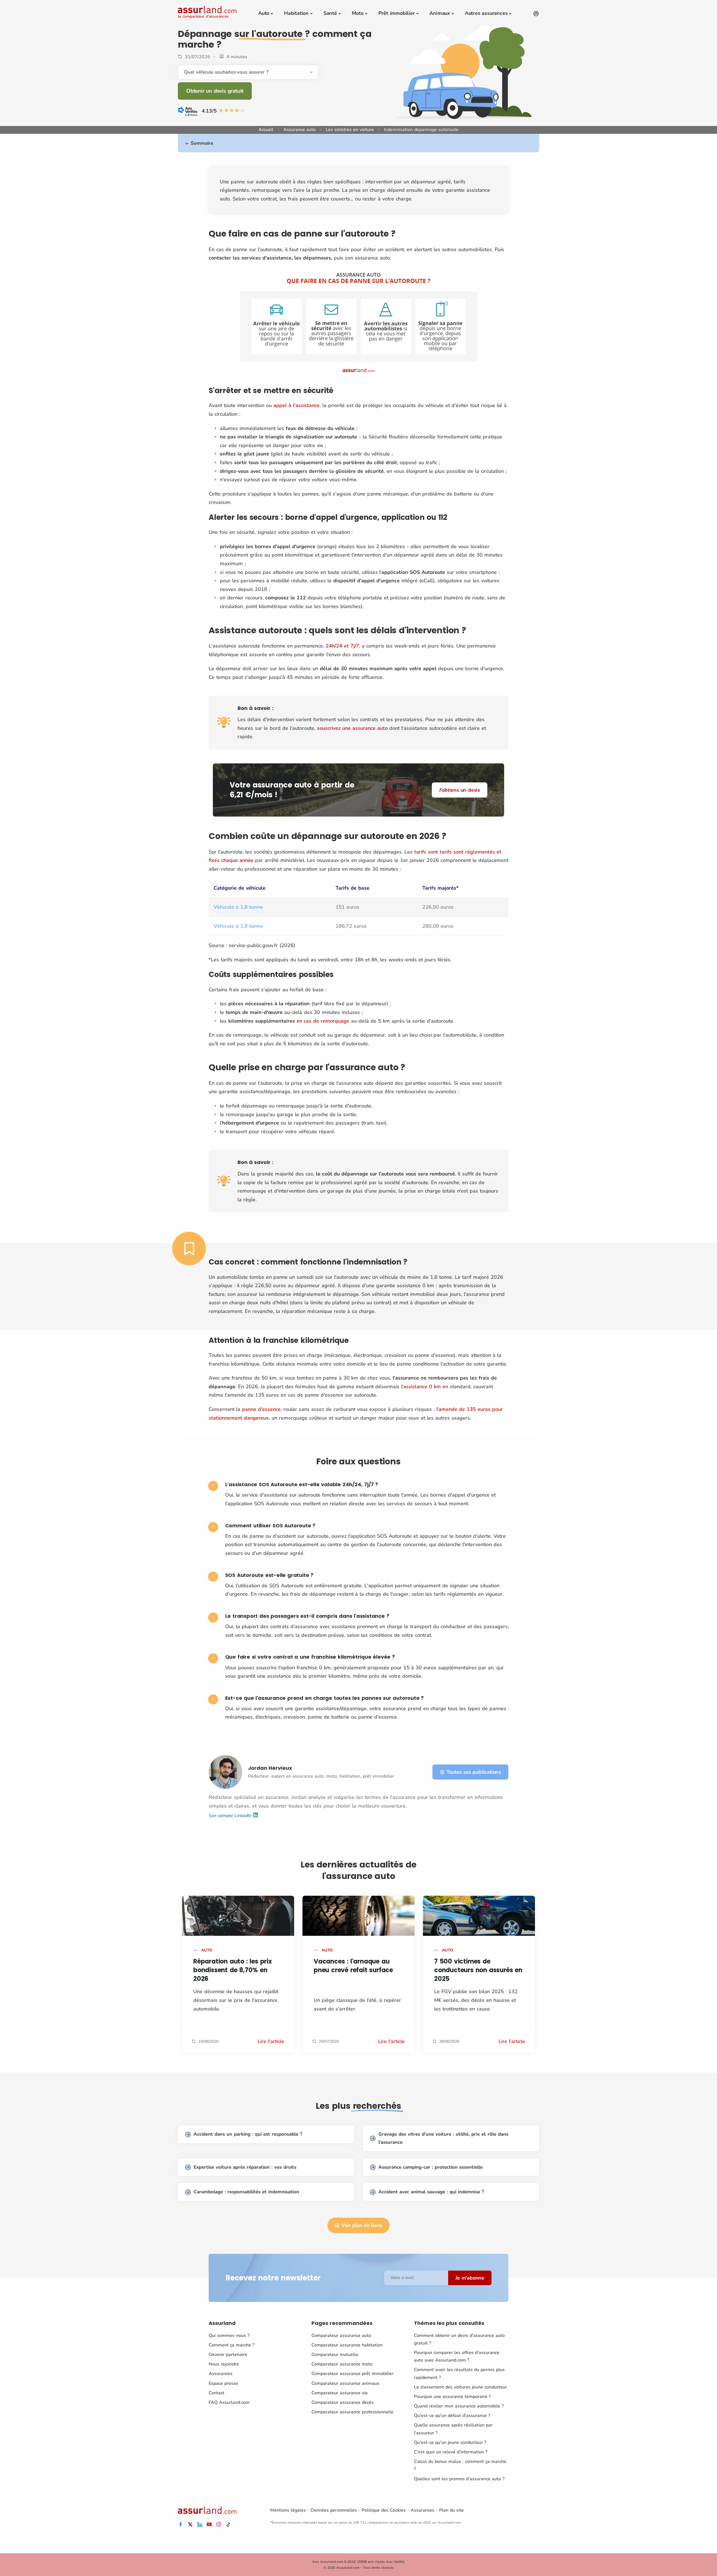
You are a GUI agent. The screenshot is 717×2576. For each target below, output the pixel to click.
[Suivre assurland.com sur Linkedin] (200, 2525)
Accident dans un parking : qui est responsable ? (248, 2134)
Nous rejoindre (224, 2364)
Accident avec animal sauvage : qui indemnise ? (431, 2192)
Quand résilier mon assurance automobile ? (459, 2406)
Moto (358, 13)
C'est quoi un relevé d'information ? (451, 2452)
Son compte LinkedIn (231, 1816)
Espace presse (223, 2383)
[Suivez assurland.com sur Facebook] (181, 2525)
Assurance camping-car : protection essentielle (430, 2167)
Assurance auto (300, 130)
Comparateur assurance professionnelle (352, 2412)
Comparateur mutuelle (335, 2355)
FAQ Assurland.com (229, 2402)
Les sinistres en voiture (350, 130)
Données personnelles (334, 2510)
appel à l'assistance (296, 405)
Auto (264, 13)
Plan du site (451, 2510)
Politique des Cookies (384, 2510)
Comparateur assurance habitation (347, 2345)
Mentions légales (288, 2510)
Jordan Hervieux (270, 1768)
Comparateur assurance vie (340, 2393)
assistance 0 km (422, 1387)
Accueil (266, 130)
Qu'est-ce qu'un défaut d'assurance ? (452, 2416)
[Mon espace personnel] (536, 14)
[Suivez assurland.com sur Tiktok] (228, 2525)
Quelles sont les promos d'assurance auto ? (459, 2479)
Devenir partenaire (228, 2355)
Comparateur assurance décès (343, 2402)
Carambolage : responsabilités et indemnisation (246, 2192)
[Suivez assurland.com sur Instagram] (219, 2525)
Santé (330, 13)
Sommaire (202, 143)
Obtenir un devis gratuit (215, 91)
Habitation (296, 13)
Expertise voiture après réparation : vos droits (245, 2167)
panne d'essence (261, 1409)
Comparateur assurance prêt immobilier (352, 2374)
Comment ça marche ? (231, 2345)
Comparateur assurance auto (341, 2336)
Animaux (440, 13)
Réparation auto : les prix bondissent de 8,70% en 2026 (233, 1970)
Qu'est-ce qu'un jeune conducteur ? (450, 2442)
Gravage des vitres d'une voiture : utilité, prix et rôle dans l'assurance (443, 2138)
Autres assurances (486, 13)
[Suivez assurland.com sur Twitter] (190, 2525)
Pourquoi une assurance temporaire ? (452, 2397)
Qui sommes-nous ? (229, 2336)
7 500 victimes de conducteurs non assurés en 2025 (478, 1970)
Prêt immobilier (397, 13)
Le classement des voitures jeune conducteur (460, 2387)
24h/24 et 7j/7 (342, 646)
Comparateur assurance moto (342, 2364)
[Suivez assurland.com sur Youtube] (209, 2525)
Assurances (221, 2374)
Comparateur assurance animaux (345, 2383)
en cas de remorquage (323, 1021)
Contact (217, 2393)
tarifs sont (427, 852)
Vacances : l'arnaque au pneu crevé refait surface (353, 1966)
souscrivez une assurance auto (352, 728)
